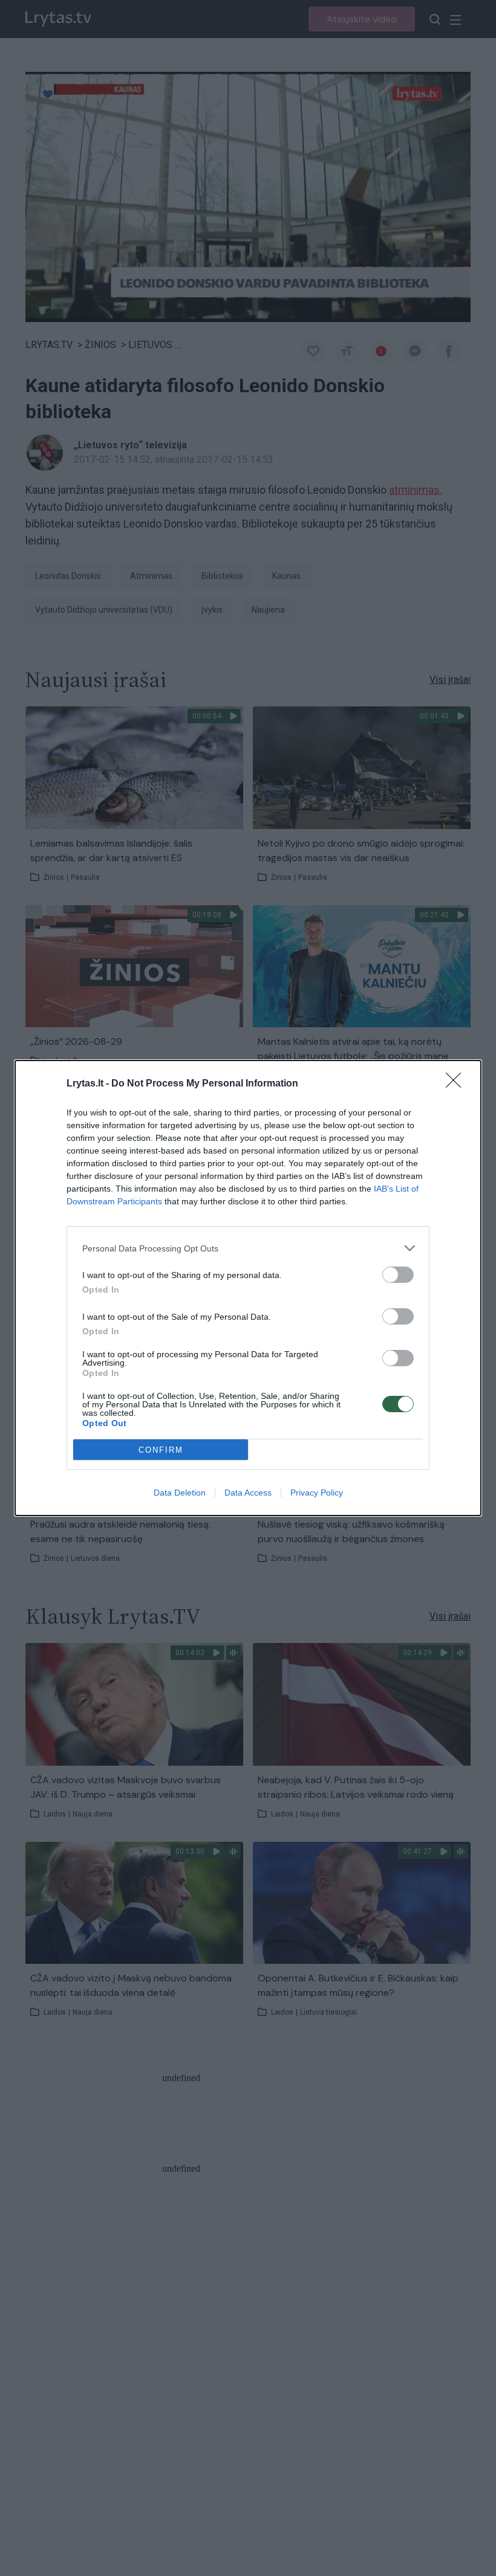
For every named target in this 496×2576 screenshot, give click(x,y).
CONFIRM (161, 1450)
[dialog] (248, 1288)
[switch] (398, 1275)
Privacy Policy (317, 1493)
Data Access (248, 1493)
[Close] (457, 1084)
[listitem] (248, 1248)
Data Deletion (180, 1493)
